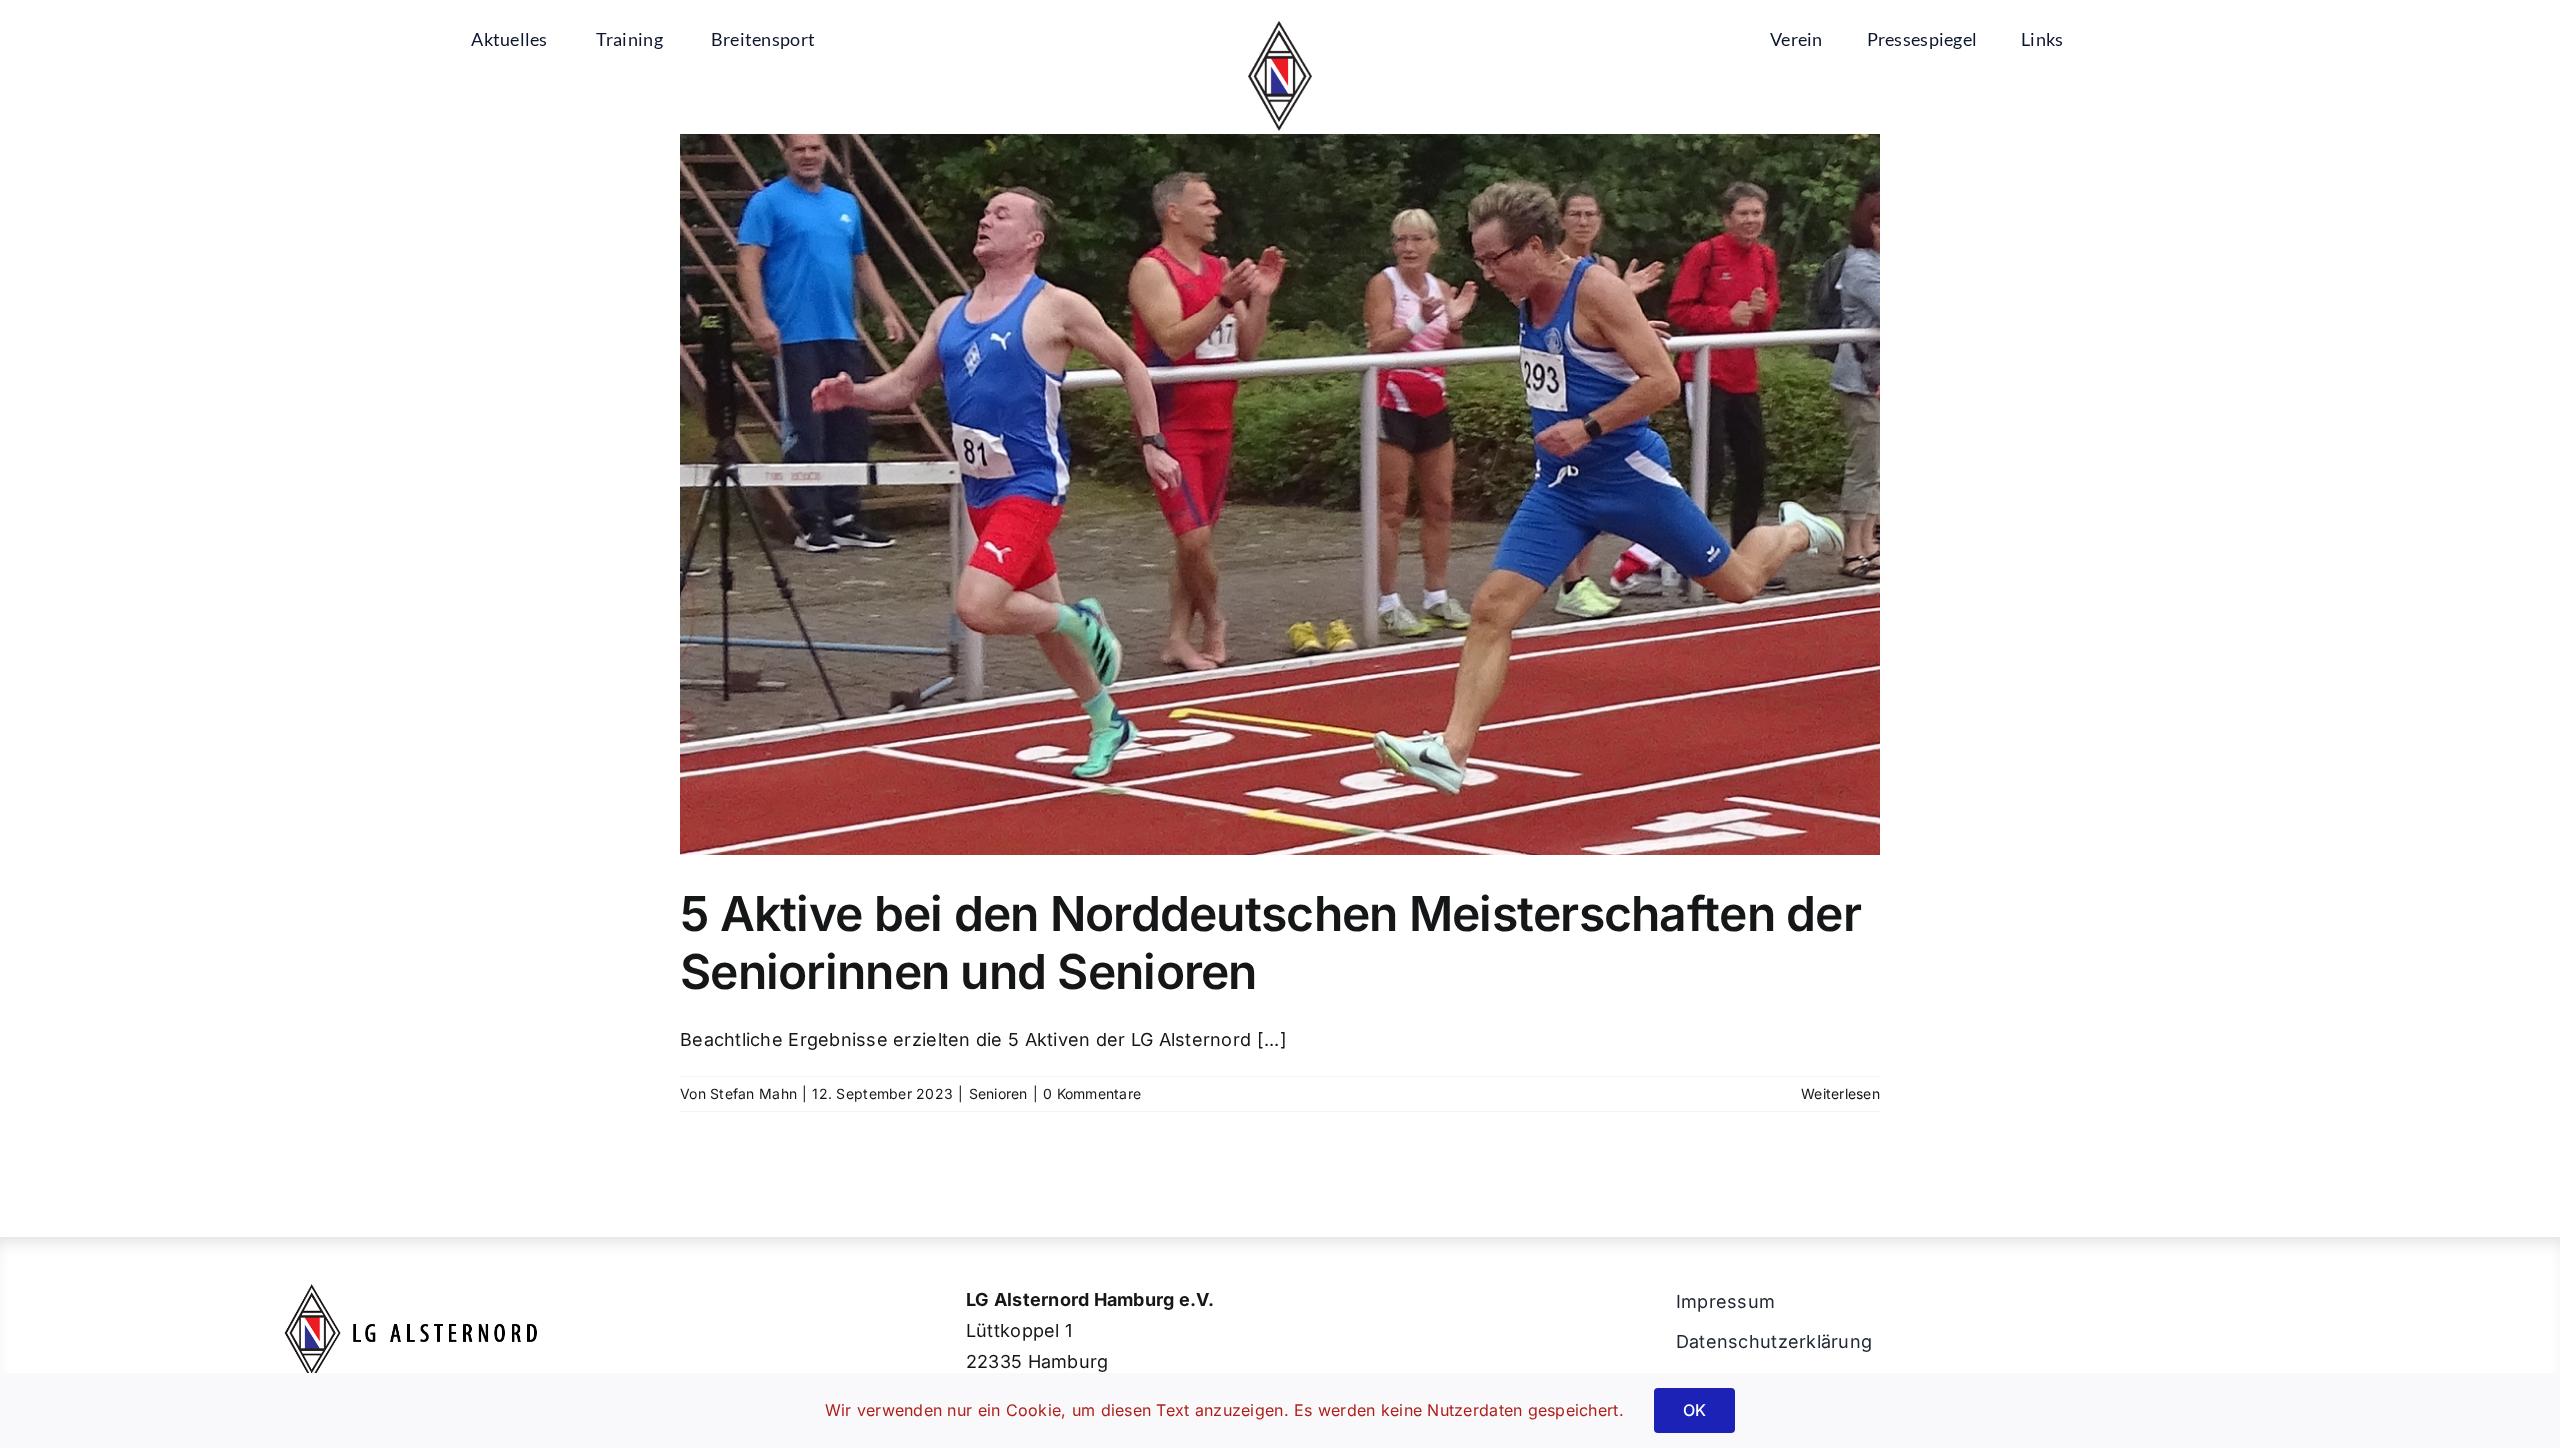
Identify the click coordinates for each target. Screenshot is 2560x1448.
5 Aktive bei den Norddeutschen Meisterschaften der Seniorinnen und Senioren (1270, 942)
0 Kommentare (1092, 1093)
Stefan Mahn (753, 1093)
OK (1694, 1410)
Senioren (998, 1093)
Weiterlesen (1840, 1093)
